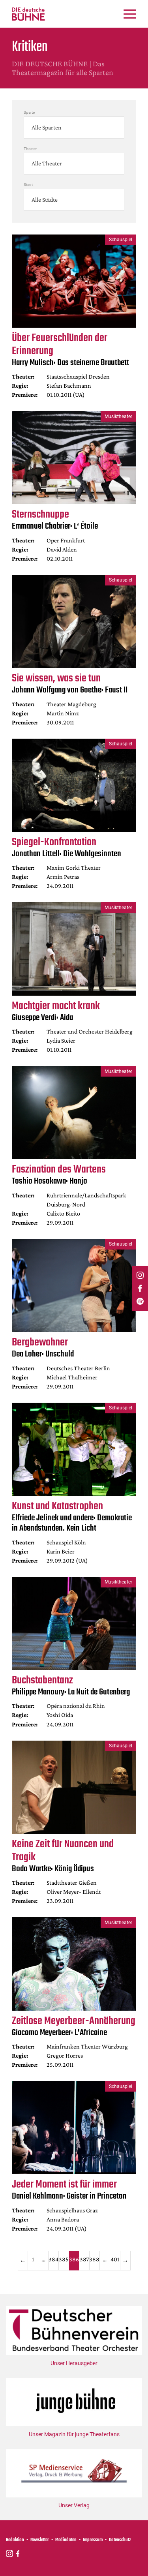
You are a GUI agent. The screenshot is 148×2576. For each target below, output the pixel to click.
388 (94, 2259)
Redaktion (15, 2540)
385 (64, 2259)
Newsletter (40, 2540)
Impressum (93, 2540)
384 (53, 2259)
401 (115, 2259)
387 (84, 2259)
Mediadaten (66, 2540)
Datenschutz (120, 2540)
